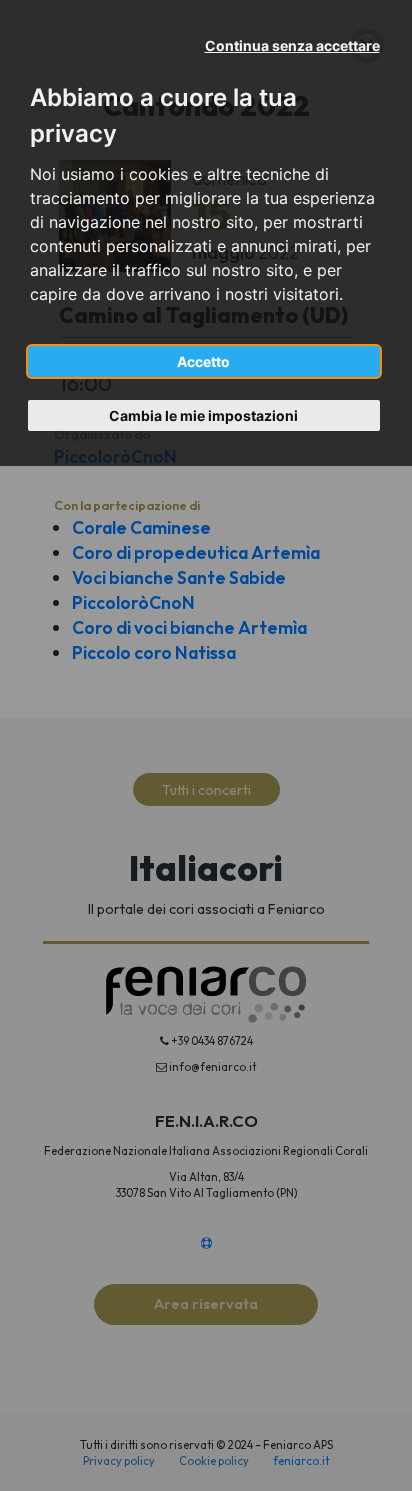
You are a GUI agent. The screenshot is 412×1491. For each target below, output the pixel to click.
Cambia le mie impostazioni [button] (203, 415)
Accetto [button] (203, 361)
